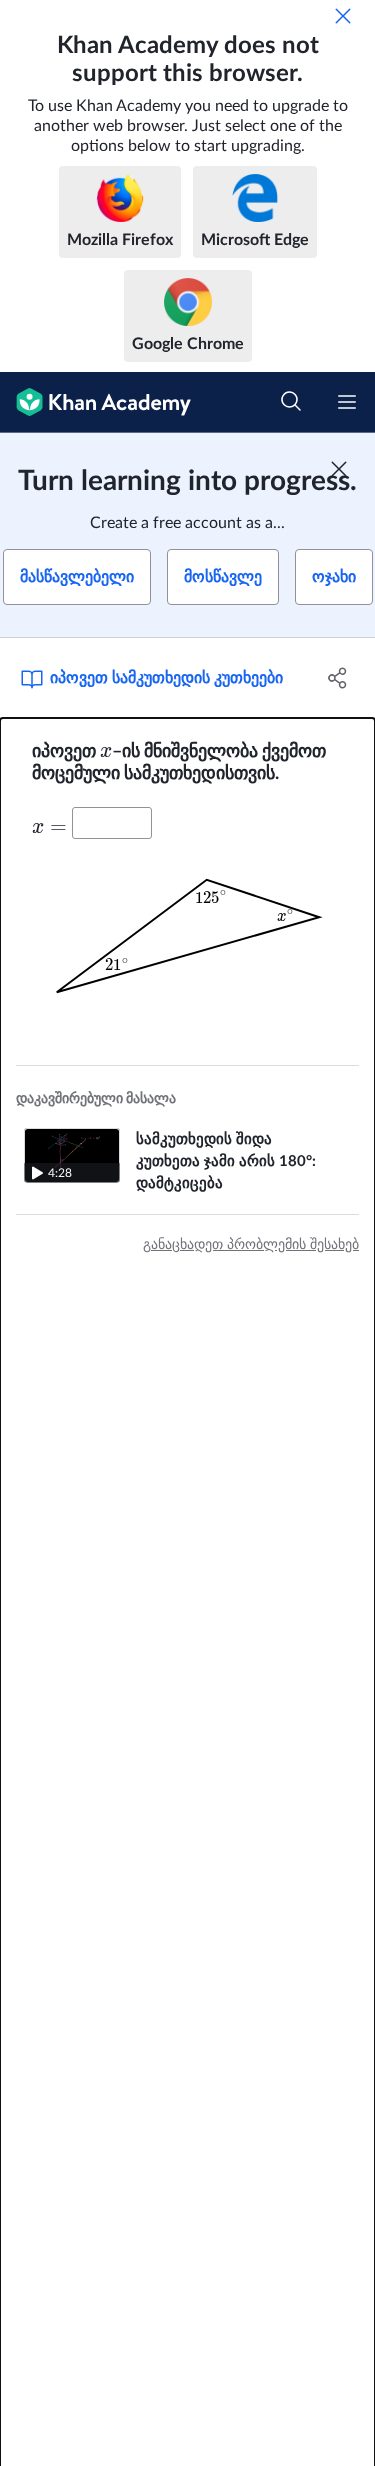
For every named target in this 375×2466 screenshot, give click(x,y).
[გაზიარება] (338, 678)
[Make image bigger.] (188, 936)
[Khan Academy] (95, 402)
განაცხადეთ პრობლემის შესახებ (251, 1245)
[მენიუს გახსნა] (347, 402)
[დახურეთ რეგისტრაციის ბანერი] (339, 469)
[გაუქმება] (343, 16)
